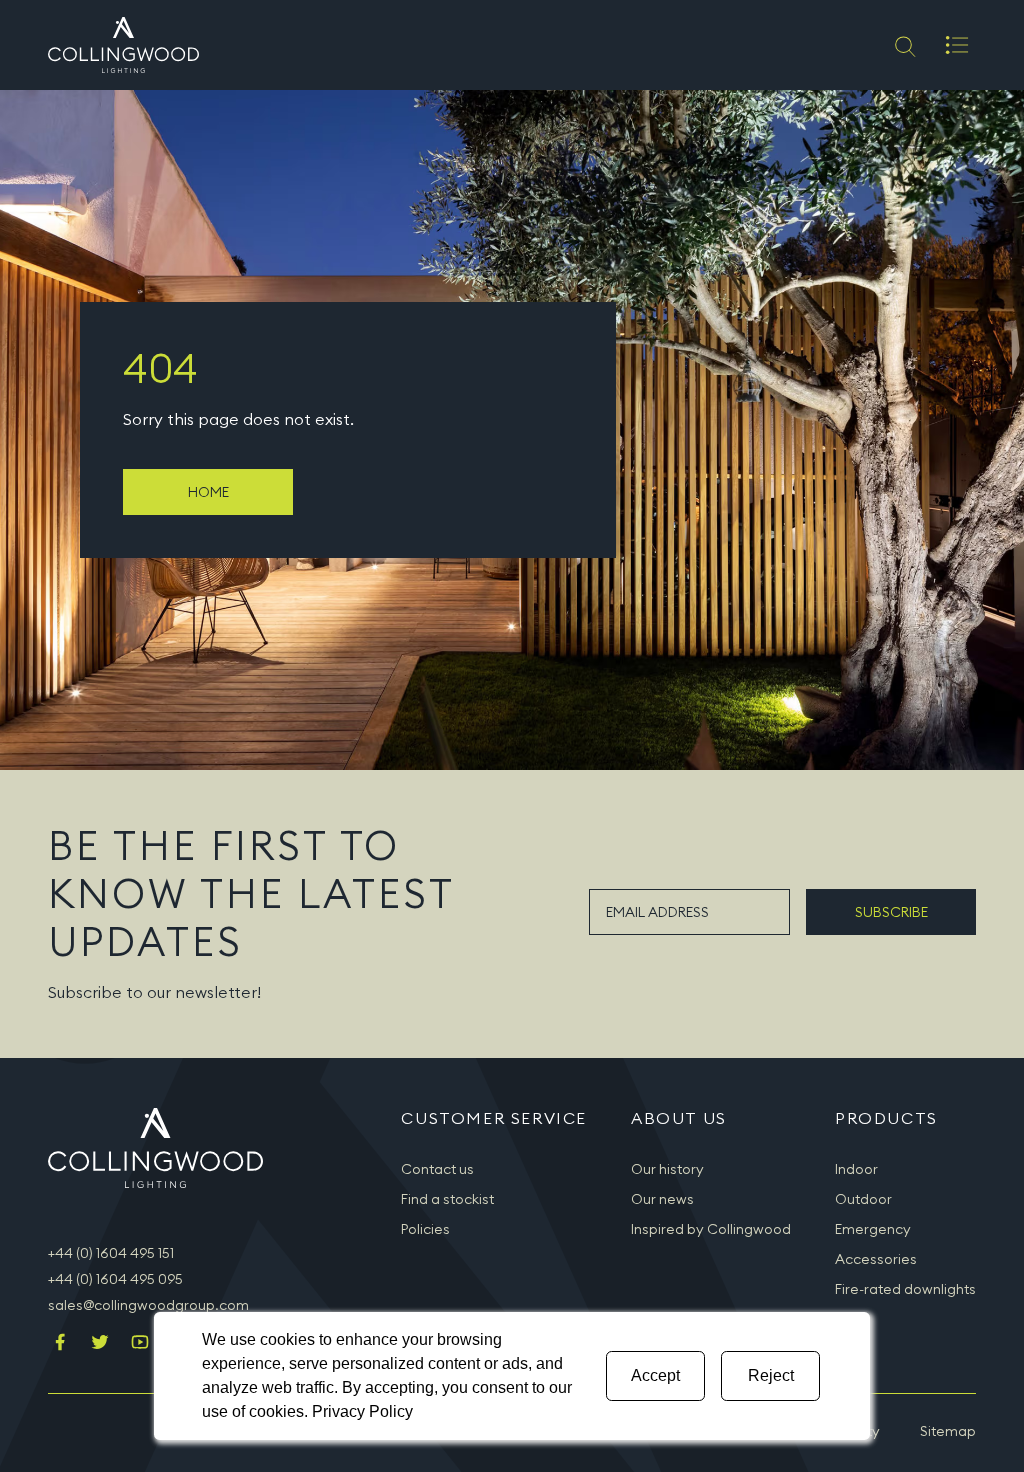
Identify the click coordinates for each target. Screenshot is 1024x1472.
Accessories (876, 1259)
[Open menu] (957, 45)
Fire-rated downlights (905, 1289)
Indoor (856, 1169)
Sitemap (948, 1431)
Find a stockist (447, 1199)
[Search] (903, 45)
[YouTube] (140, 1344)
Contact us (437, 1169)
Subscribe (891, 912)
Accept (655, 1375)
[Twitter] (100, 1344)
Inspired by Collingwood (711, 1229)
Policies (425, 1229)
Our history (667, 1169)
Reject (771, 1375)
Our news (662, 1199)
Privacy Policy (362, 1411)
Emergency (873, 1229)
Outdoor (863, 1199)
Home (208, 492)
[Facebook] (60, 1344)
